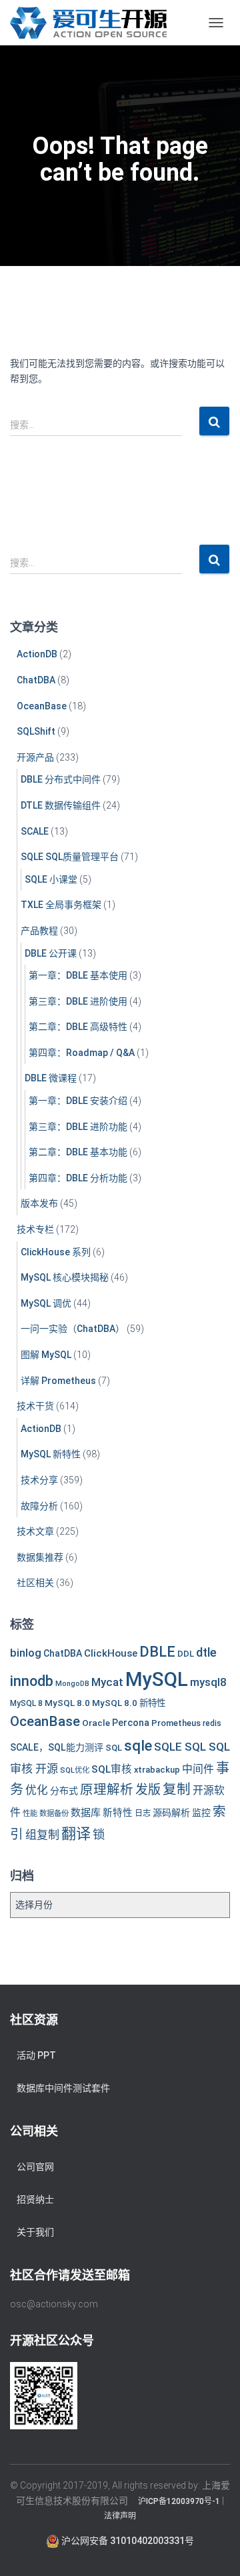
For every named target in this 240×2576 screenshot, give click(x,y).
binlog (26, 1653)
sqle (138, 1745)
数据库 (86, 1813)
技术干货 (35, 1406)
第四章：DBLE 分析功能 (78, 1178)
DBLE (157, 1652)
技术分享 (39, 1480)
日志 (143, 1813)
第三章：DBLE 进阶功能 (78, 1127)
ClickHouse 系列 (56, 1252)
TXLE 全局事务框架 (61, 905)
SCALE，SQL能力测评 (57, 1747)
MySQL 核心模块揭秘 (65, 1277)
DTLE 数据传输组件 (61, 805)
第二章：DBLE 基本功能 (78, 1152)
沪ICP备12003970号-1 (179, 2501)
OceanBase (42, 706)
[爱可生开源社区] (93, 23)
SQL (114, 1748)
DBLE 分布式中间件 (61, 779)
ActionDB (37, 654)
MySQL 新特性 (51, 1454)
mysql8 (208, 1682)
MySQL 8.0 (67, 1703)
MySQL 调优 (46, 1303)
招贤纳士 (35, 2199)
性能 (30, 1813)
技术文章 (35, 1531)
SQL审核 (112, 1769)
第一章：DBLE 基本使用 (78, 975)
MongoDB (72, 1684)
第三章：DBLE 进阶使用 (78, 1001)
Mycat (107, 1682)
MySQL (157, 1679)
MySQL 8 (26, 1703)
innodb (32, 1681)
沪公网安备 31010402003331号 (127, 2541)
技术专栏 (35, 1229)
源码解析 (171, 1813)
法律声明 (120, 2516)
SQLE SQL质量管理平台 (70, 857)
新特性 (118, 1813)
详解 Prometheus (58, 1381)
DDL (186, 1654)
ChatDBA (36, 680)
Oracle (96, 1723)
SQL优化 (75, 1770)
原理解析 (107, 1790)
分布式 (64, 1791)
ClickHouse (111, 1653)
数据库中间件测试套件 (63, 2088)
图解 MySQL (46, 1355)
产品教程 (39, 931)
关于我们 (35, 2232)
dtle (206, 1652)
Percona (131, 1723)
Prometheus (176, 1723)
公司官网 (35, 2167)
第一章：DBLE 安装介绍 (78, 1101)
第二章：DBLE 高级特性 (78, 1027)
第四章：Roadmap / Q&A (82, 1053)
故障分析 (39, 1506)
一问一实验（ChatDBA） (73, 1329)
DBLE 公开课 (51, 953)
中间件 (198, 1769)
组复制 (42, 1835)
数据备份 (54, 1813)
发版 (148, 1790)
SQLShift (36, 731)
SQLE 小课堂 (51, 879)
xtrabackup (157, 1770)
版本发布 (39, 1203)
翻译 (76, 1834)
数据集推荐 (40, 1557)
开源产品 (35, 757)
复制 (177, 1789)
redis (212, 1723)
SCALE (35, 831)
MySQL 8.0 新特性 (129, 1703)
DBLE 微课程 (51, 1078)
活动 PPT (36, 2055)
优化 (37, 1790)
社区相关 (35, 1583)
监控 (201, 1813)
